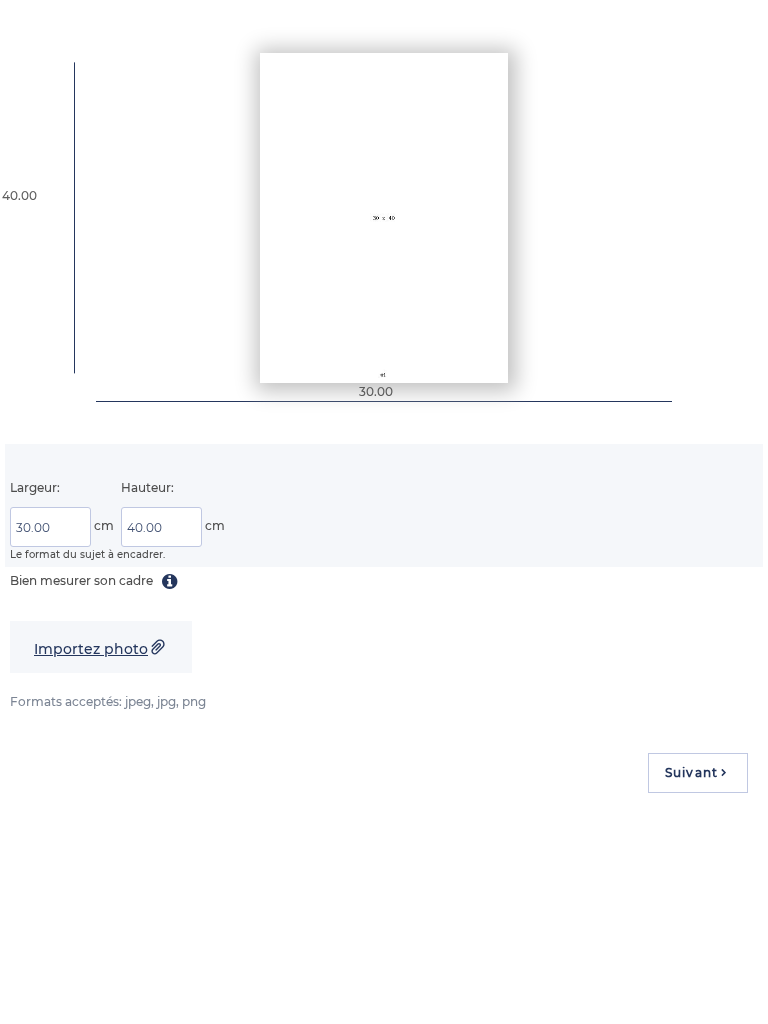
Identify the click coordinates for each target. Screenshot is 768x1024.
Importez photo (91, 649)
